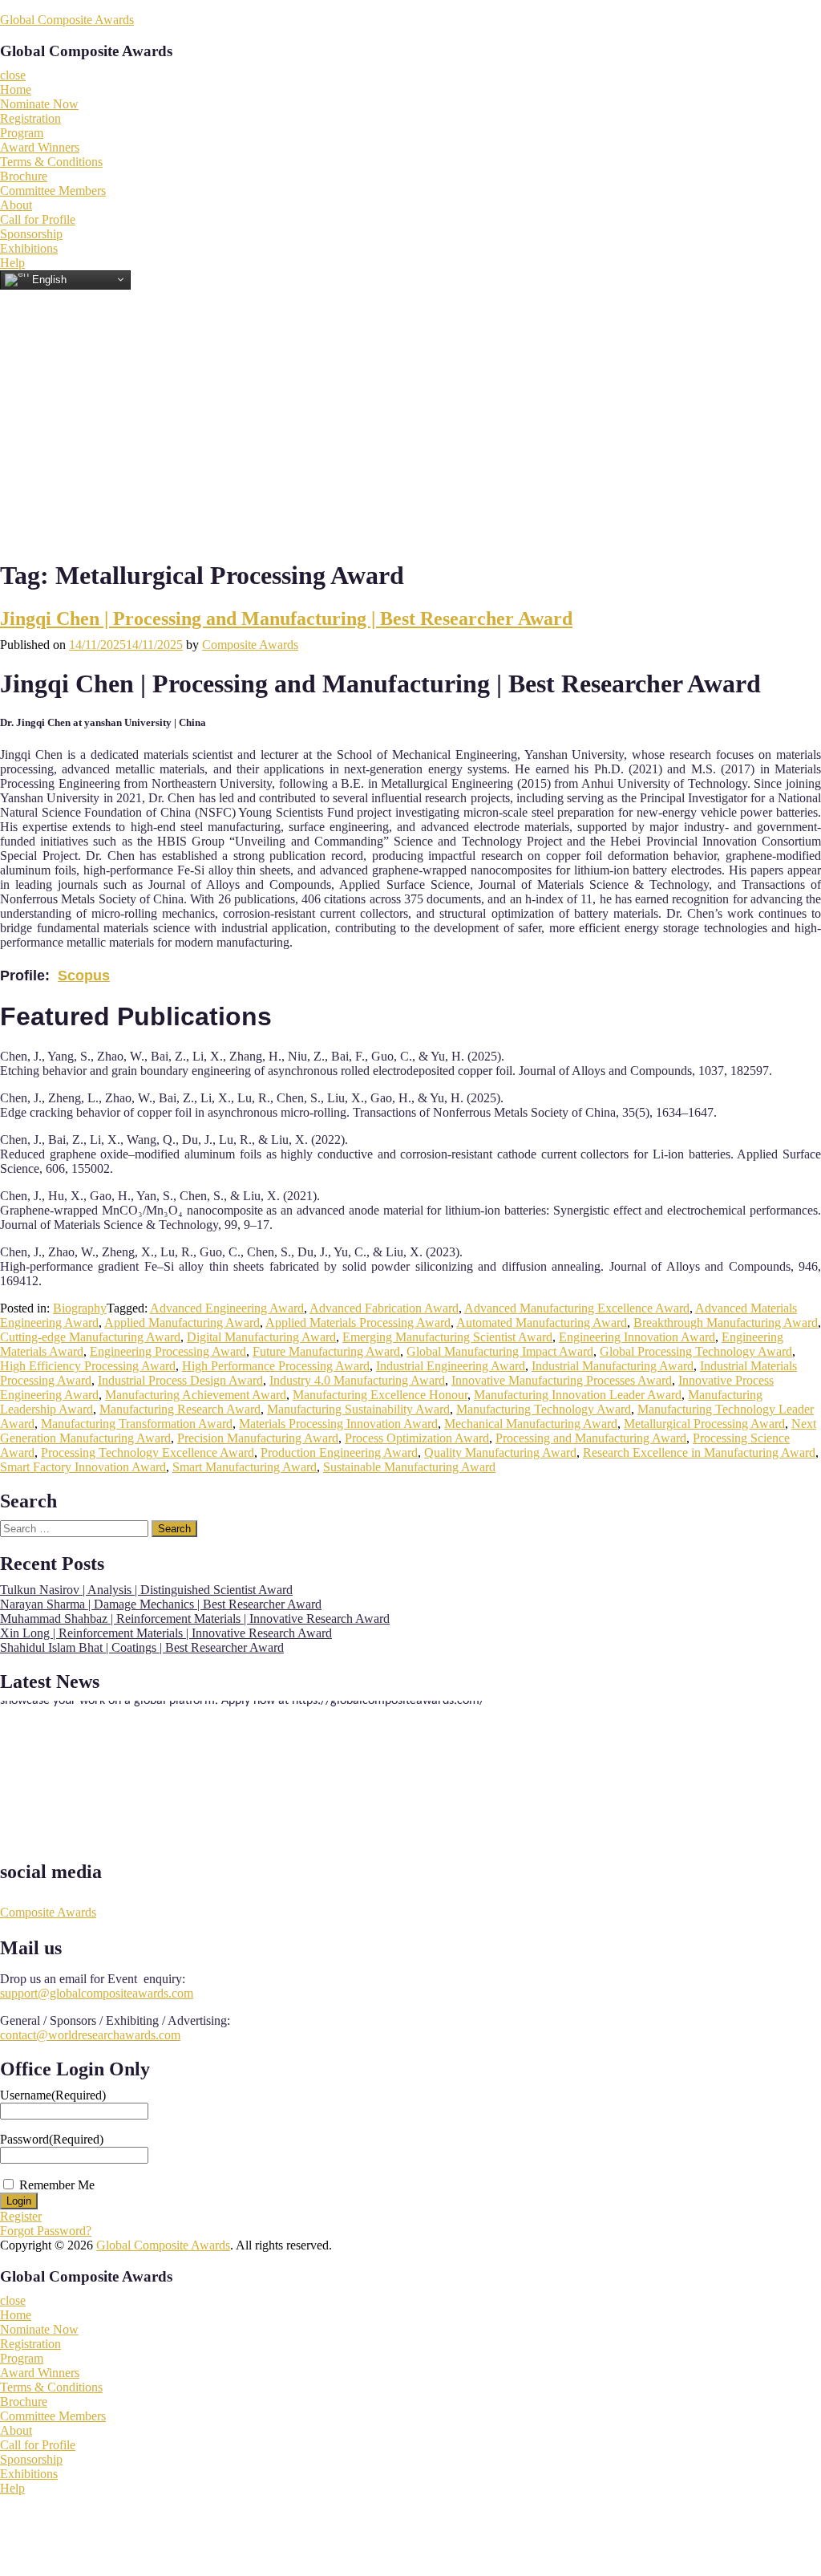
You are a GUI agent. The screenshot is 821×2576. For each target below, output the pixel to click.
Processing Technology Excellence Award (148, 1452)
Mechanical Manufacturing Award (531, 1424)
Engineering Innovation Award (637, 1337)
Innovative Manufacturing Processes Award (562, 1380)
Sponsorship (31, 234)
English (48, 279)
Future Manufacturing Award (326, 1351)
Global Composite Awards (67, 20)
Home (16, 89)
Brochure (24, 176)
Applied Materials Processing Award (358, 1322)
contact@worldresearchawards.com (90, 2035)
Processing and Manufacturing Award (591, 1438)
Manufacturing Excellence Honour (380, 1395)
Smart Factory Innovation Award (83, 1467)
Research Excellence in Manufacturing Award (699, 1452)
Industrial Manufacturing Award (613, 1366)
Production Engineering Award (339, 1452)
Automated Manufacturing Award (542, 1322)
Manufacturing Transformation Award (137, 1424)
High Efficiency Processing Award (88, 1366)
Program (22, 133)
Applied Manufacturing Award (182, 1322)
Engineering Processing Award (168, 1351)
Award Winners (40, 147)
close (13, 75)
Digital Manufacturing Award (261, 1337)
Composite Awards (250, 645)
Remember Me (57, 2185)
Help (12, 263)
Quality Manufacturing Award (500, 1452)
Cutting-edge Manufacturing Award (90, 1337)
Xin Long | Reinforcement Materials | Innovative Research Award (166, 1633)
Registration (30, 118)
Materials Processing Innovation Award (338, 1424)
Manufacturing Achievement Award (196, 1395)
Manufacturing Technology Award (544, 1409)
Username (53, 2095)
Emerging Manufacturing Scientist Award (447, 1337)
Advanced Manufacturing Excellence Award (577, 1308)
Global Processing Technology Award (696, 1351)
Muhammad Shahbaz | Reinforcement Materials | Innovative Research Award (195, 1619)
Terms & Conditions (51, 162)
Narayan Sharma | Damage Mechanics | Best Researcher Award (161, 1604)
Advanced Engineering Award (227, 1308)
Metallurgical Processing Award (704, 1424)
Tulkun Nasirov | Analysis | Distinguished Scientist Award (146, 1590)
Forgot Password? (46, 2231)
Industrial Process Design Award (180, 1380)
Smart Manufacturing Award (245, 1467)
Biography (80, 1308)
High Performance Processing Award (276, 1366)
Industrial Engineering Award (451, 1366)
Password (52, 2139)
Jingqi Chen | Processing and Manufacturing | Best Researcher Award (286, 619)
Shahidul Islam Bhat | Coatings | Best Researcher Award (142, 1647)
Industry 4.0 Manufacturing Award (357, 1380)
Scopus (84, 976)
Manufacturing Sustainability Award (358, 1409)
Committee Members (53, 191)
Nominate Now (39, 104)
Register (21, 2216)
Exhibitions (29, 248)
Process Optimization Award (417, 1438)
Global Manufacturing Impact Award (500, 1351)
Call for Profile (38, 219)
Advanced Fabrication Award (384, 1308)
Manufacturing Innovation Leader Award (578, 1395)
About (16, 205)
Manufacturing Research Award (180, 1409)
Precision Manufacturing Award (258, 1438)
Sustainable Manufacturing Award (409, 1467)
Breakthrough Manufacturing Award (726, 1322)
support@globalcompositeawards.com (97, 1993)
